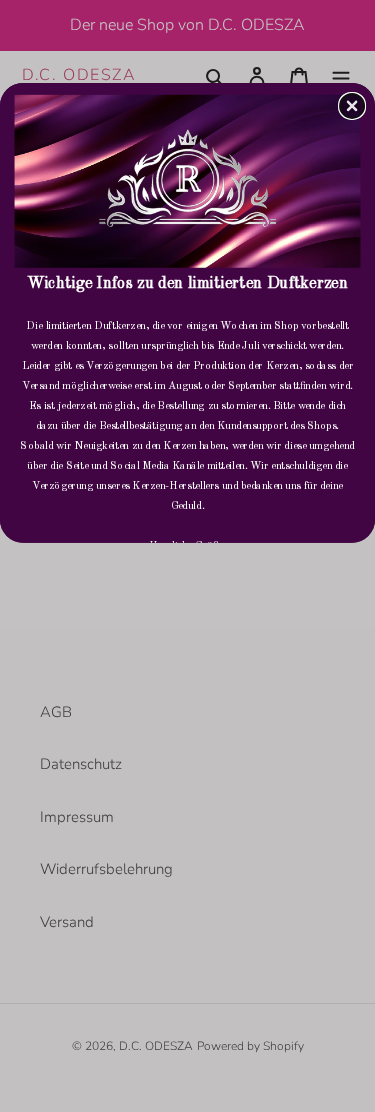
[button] (352, 105)
